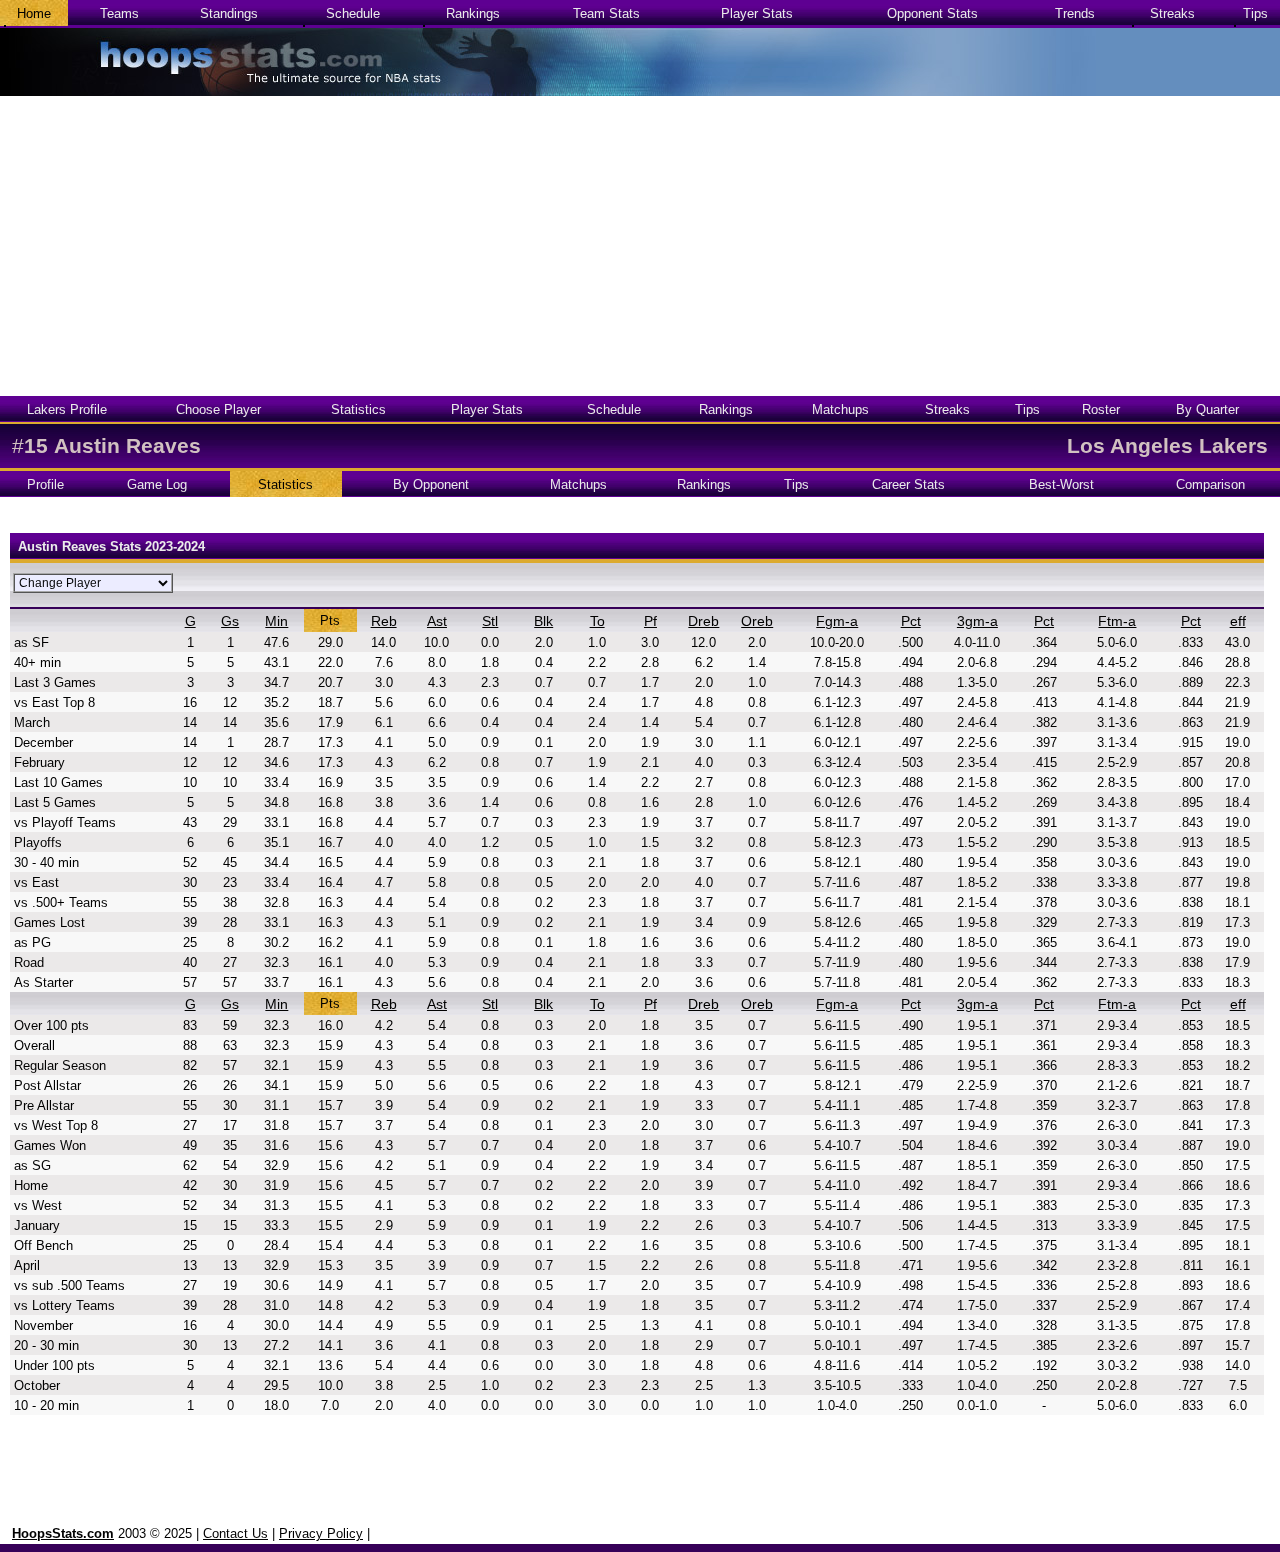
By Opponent (431, 484)
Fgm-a (837, 621)
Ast (437, 621)
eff (1238, 621)
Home (34, 13)
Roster (1101, 409)
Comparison (1210, 484)
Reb (384, 621)
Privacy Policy (321, 1533)
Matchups (840, 409)
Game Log (157, 484)
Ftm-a (1117, 621)
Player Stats (757, 13)
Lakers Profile (67, 409)
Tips (1255, 13)
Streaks (1172, 13)
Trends (1075, 13)
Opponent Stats (932, 13)
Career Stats (908, 484)
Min (276, 621)
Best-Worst (1061, 484)
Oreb (757, 621)
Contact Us (235, 1533)
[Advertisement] (640, 246)
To (597, 621)
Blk (543, 621)
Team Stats (606, 13)
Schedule (353, 13)
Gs (230, 621)
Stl (490, 621)
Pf (650, 621)
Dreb (703, 621)
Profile (45, 484)
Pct (911, 621)
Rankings (473, 13)
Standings (229, 13)
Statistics (358, 409)
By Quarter (1207, 409)
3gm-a (977, 621)
